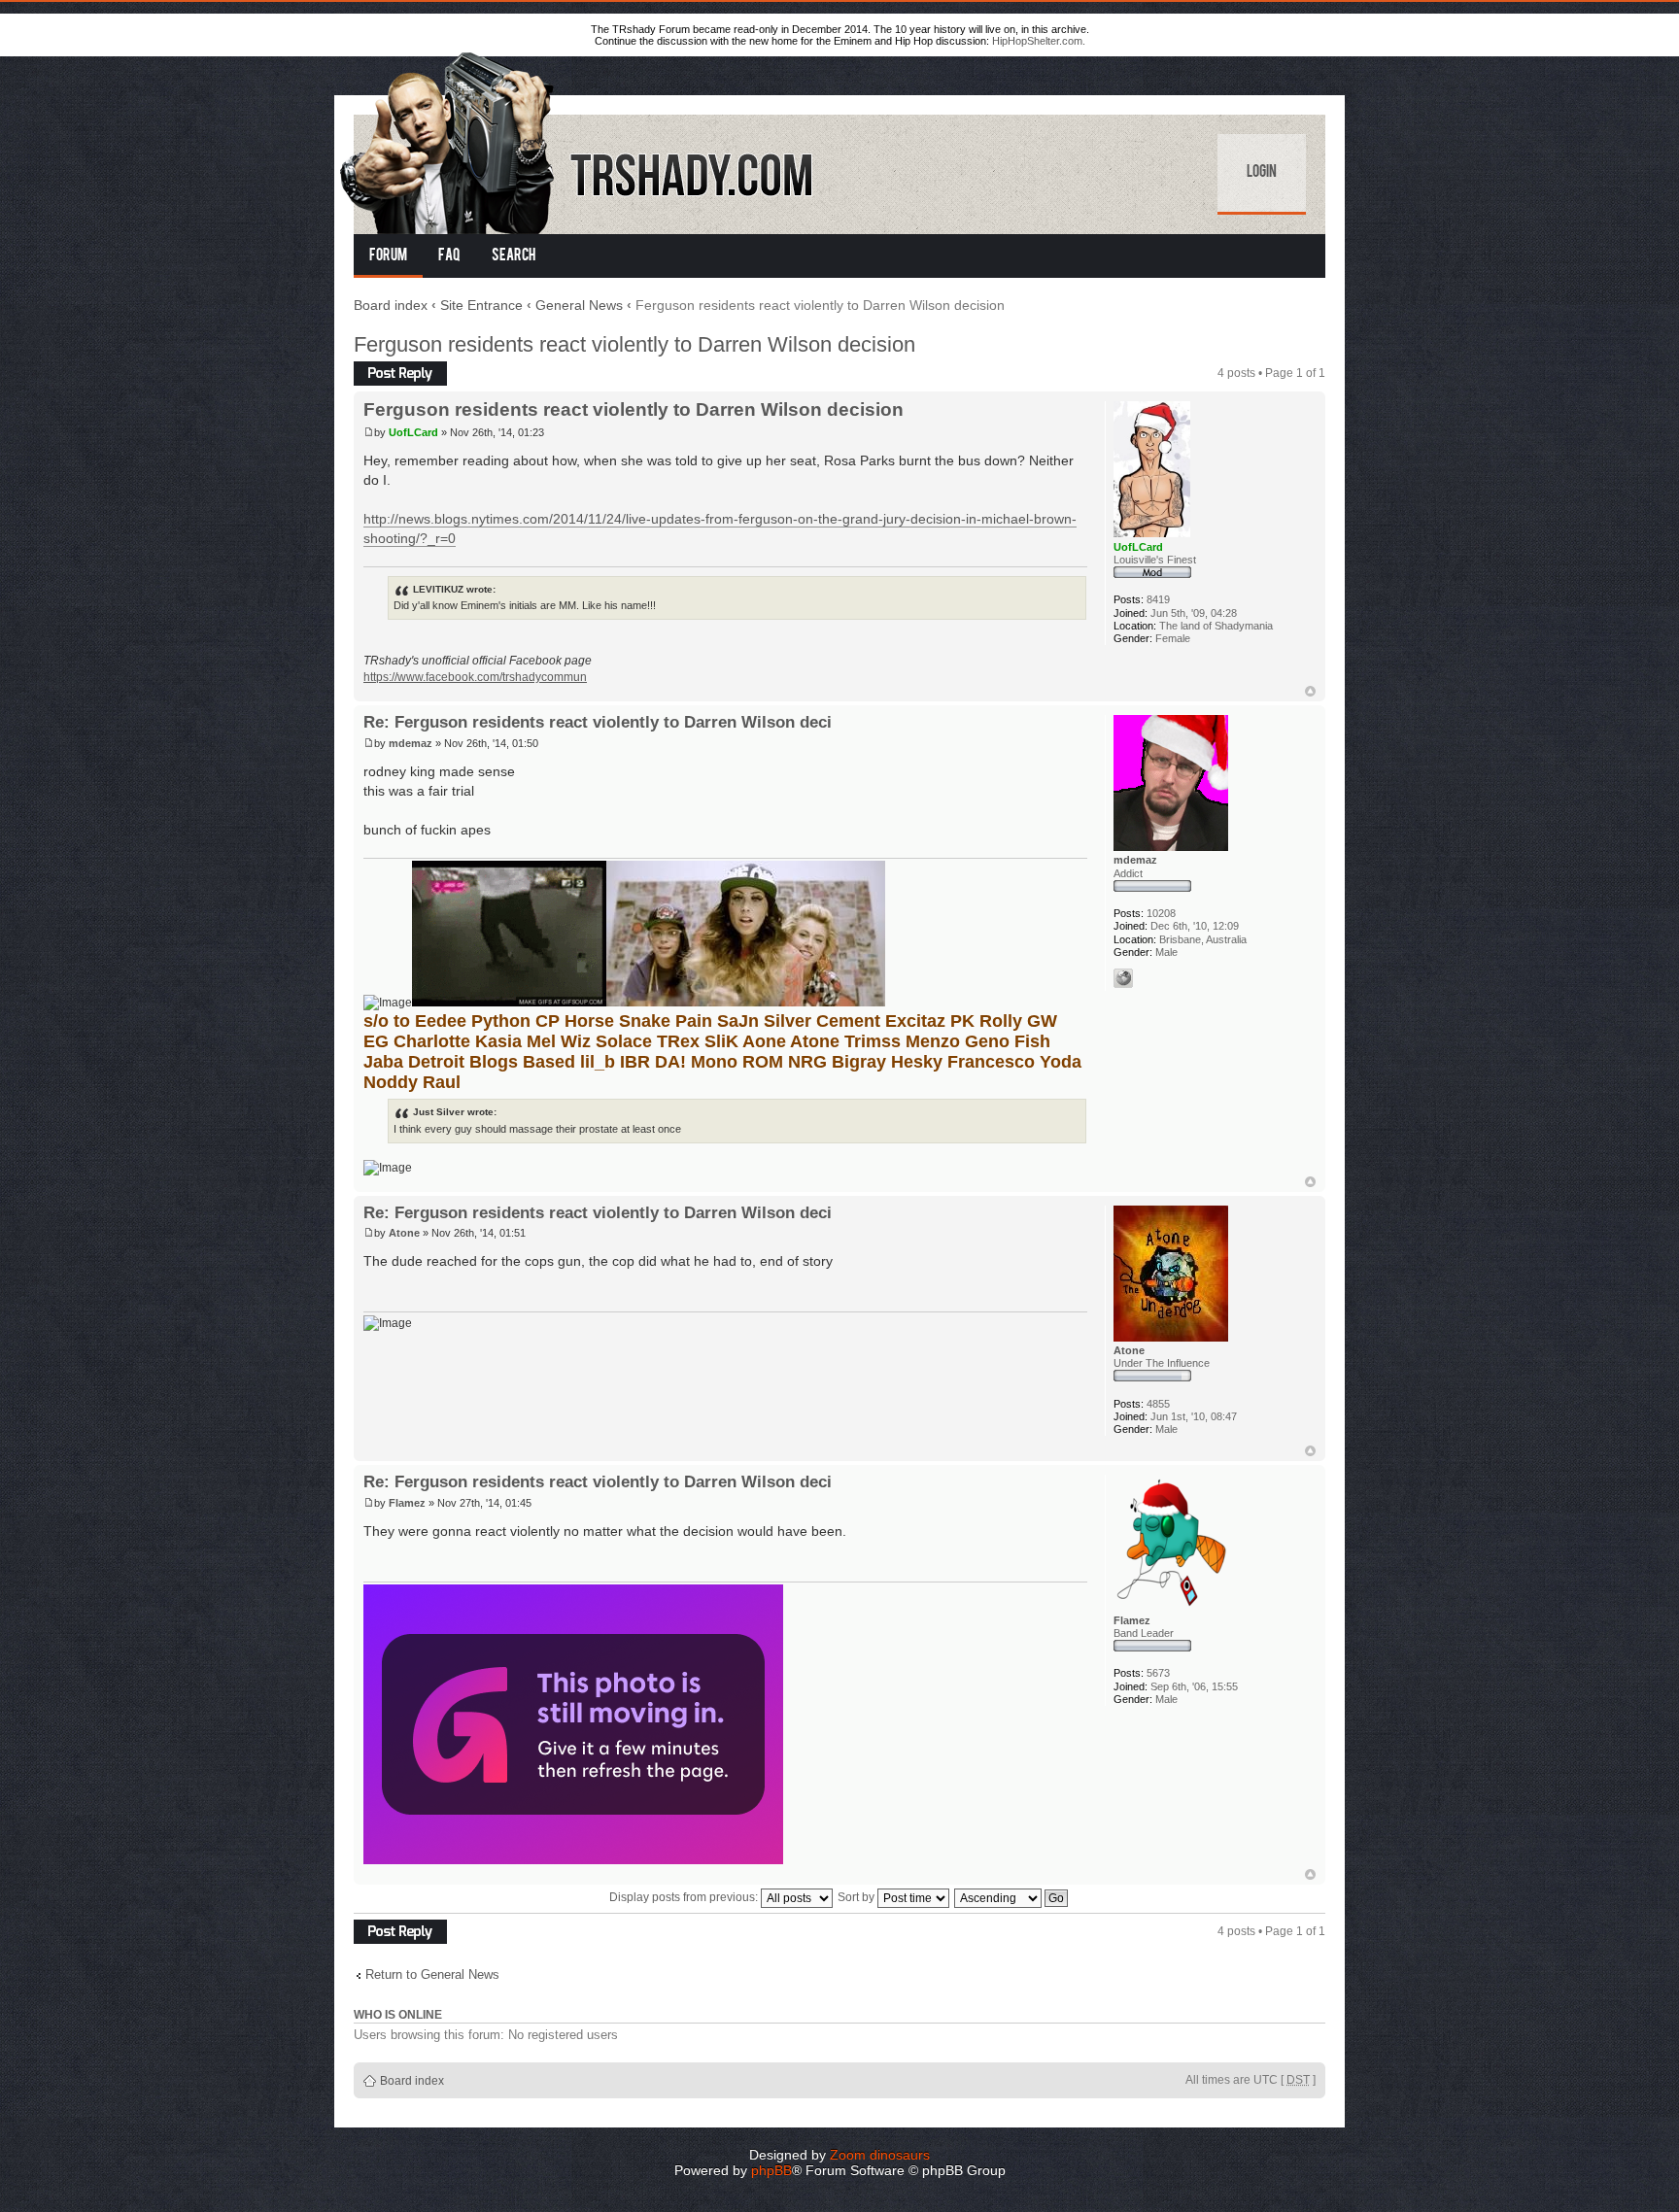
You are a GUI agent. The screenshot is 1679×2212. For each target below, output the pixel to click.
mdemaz (411, 743)
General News (579, 305)
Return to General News (432, 1974)
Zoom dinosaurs (880, 2155)
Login (1262, 173)
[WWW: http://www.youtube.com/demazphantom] (1123, 978)
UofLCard (413, 432)
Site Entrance (481, 305)
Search (514, 256)
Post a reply (385, 368)
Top (1310, 691)
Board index (391, 305)
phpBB (771, 2170)
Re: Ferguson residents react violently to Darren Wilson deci (598, 722)
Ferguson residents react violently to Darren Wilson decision (634, 344)
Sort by (857, 1897)
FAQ (449, 256)
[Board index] (578, 139)
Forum (388, 256)
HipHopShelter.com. (1039, 41)
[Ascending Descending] (1012, 1897)
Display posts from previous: (685, 1897)
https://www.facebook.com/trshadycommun (475, 677)
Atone (404, 1233)
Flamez (407, 1503)
